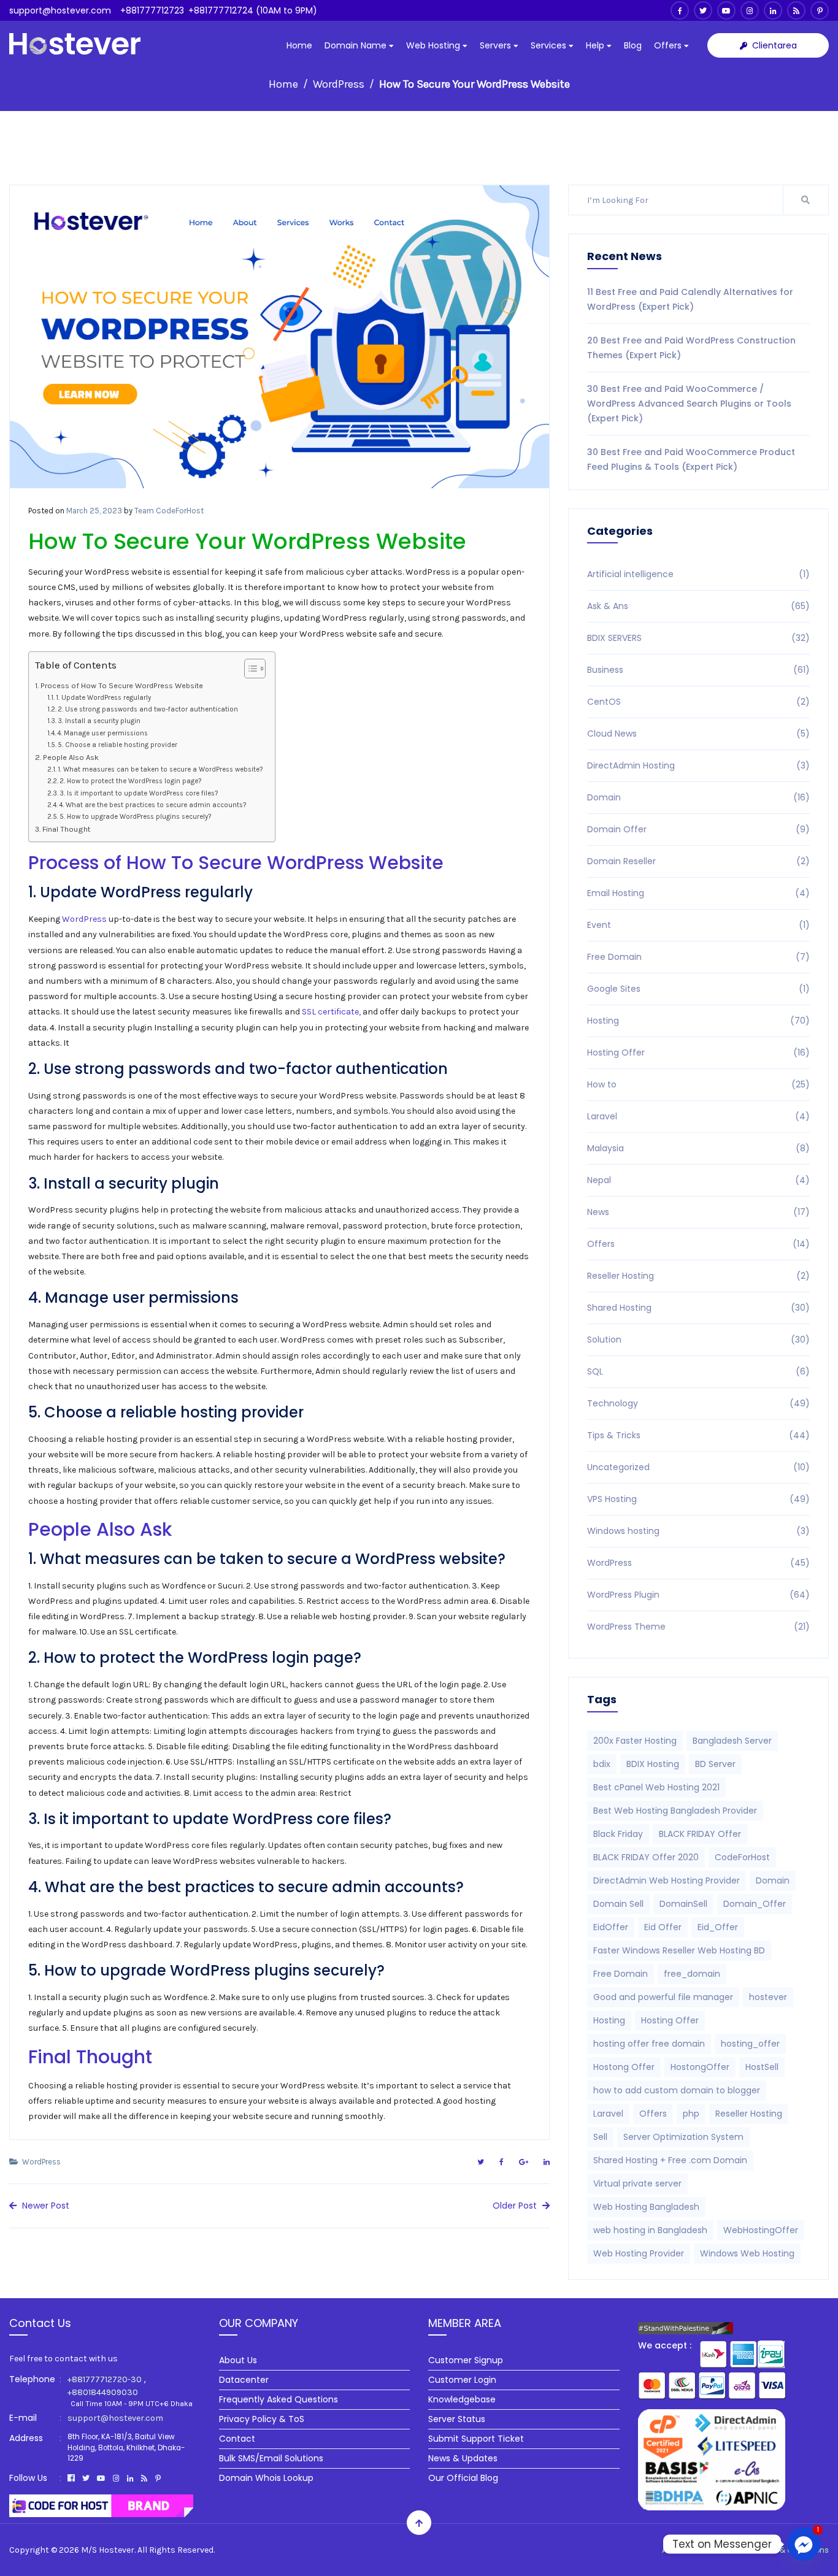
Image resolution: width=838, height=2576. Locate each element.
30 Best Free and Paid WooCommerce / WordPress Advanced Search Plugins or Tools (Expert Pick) (689, 404)
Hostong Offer (624, 2067)
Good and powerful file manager (663, 1997)
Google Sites (698, 989)
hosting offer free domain (649, 2044)
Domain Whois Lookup (266, 2478)
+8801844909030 (103, 2392)
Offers (669, 45)
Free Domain (698, 957)
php (691, 2114)
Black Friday (618, 1834)
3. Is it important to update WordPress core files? (139, 793)
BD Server (715, 1764)
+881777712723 (152, 10)
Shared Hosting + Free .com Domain (670, 2160)
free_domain (692, 1974)
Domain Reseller (698, 861)
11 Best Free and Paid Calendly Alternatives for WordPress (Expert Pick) (690, 299)
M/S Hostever (108, 2550)
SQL (698, 1371)
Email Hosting (698, 893)
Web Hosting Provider (639, 2253)
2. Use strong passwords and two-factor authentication (148, 709)
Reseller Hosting (698, 1276)
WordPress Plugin (698, 1595)
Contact (237, 2439)
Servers (497, 45)
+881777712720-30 (105, 2379)
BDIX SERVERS (698, 638)
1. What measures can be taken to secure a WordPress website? (160, 769)
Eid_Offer (718, 1927)
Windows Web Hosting (747, 2253)
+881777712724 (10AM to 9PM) (253, 10)
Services (550, 45)
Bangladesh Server (732, 1741)
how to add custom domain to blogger (677, 2090)
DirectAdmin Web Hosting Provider (667, 1880)
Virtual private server (637, 2183)
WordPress (339, 84)
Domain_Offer (755, 1904)
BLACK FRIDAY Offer (700, 1834)
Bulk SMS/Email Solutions (271, 2458)
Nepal (698, 1180)
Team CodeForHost (169, 511)
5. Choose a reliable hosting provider (117, 745)
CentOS (698, 702)
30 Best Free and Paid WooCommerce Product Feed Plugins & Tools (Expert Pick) (691, 459)
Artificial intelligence (698, 574)
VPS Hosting (698, 1499)
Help (596, 45)
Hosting (698, 1021)
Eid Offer (663, 1927)
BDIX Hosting (653, 1764)
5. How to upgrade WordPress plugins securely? (135, 817)
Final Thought (66, 829)
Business (698, 670)
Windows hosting (698, 1531)
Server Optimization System (683, 2137)
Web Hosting (434, 45)
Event (698, 925)
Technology (698, 1403)
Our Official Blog (463, 2478)
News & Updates (463, 2458)
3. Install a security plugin (99, 721)
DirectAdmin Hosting (698, 765)
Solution (698, 1340)
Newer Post (44, 2206)
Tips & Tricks (698, 1435)
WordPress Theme (698, 1627)
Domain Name (357, 45)
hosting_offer (750, 2044)
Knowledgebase (462, 2399)
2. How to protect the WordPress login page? (130, 781)
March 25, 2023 (94, 511)
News (698, 1212)
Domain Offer (698, 829)
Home (299, 45)
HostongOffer (700, 2067)
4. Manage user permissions (102, 733)
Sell (600, 2137)
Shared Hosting (698, 1308)
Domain (698, 797)
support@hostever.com (60, 10)
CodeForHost (742, 1857)
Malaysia (698, 1148)
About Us (238, 2360)
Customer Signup (466, 2360)
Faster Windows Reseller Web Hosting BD (679, 1950)
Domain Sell (618, 1904)
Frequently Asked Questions (279, 2399)
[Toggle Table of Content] (249, 669)
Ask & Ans (698, 606)
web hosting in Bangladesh (650, 2230)
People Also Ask (71, 757)
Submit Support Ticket (476, 2439)
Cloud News (698, 734)
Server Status (457, 2419)
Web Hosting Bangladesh (646, 2207)
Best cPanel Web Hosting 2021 (656, 1787)
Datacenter (244, 2380)
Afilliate (724, 2550)
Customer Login (462, 2380)
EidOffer (611, 1927)
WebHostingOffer (761, 2230)
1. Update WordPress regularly (103, 698)
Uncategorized (698, 1467)
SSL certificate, (331, 1012)
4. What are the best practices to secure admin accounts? (152, 805)
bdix (602, 1764)
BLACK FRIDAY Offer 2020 (646, 1857)
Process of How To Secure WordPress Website (122, 685)
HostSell (762, 2067)
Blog (633, 45)
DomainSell (683, 1904)
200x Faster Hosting (635, 1741)
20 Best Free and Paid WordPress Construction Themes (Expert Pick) (691, 348)
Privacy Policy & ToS (262, 2419)
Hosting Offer (698, 1052)
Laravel (698, 1116)
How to (698, 1084)
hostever (768, 1997)
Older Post (516, 2206)
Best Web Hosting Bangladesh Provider (675, 1811)
